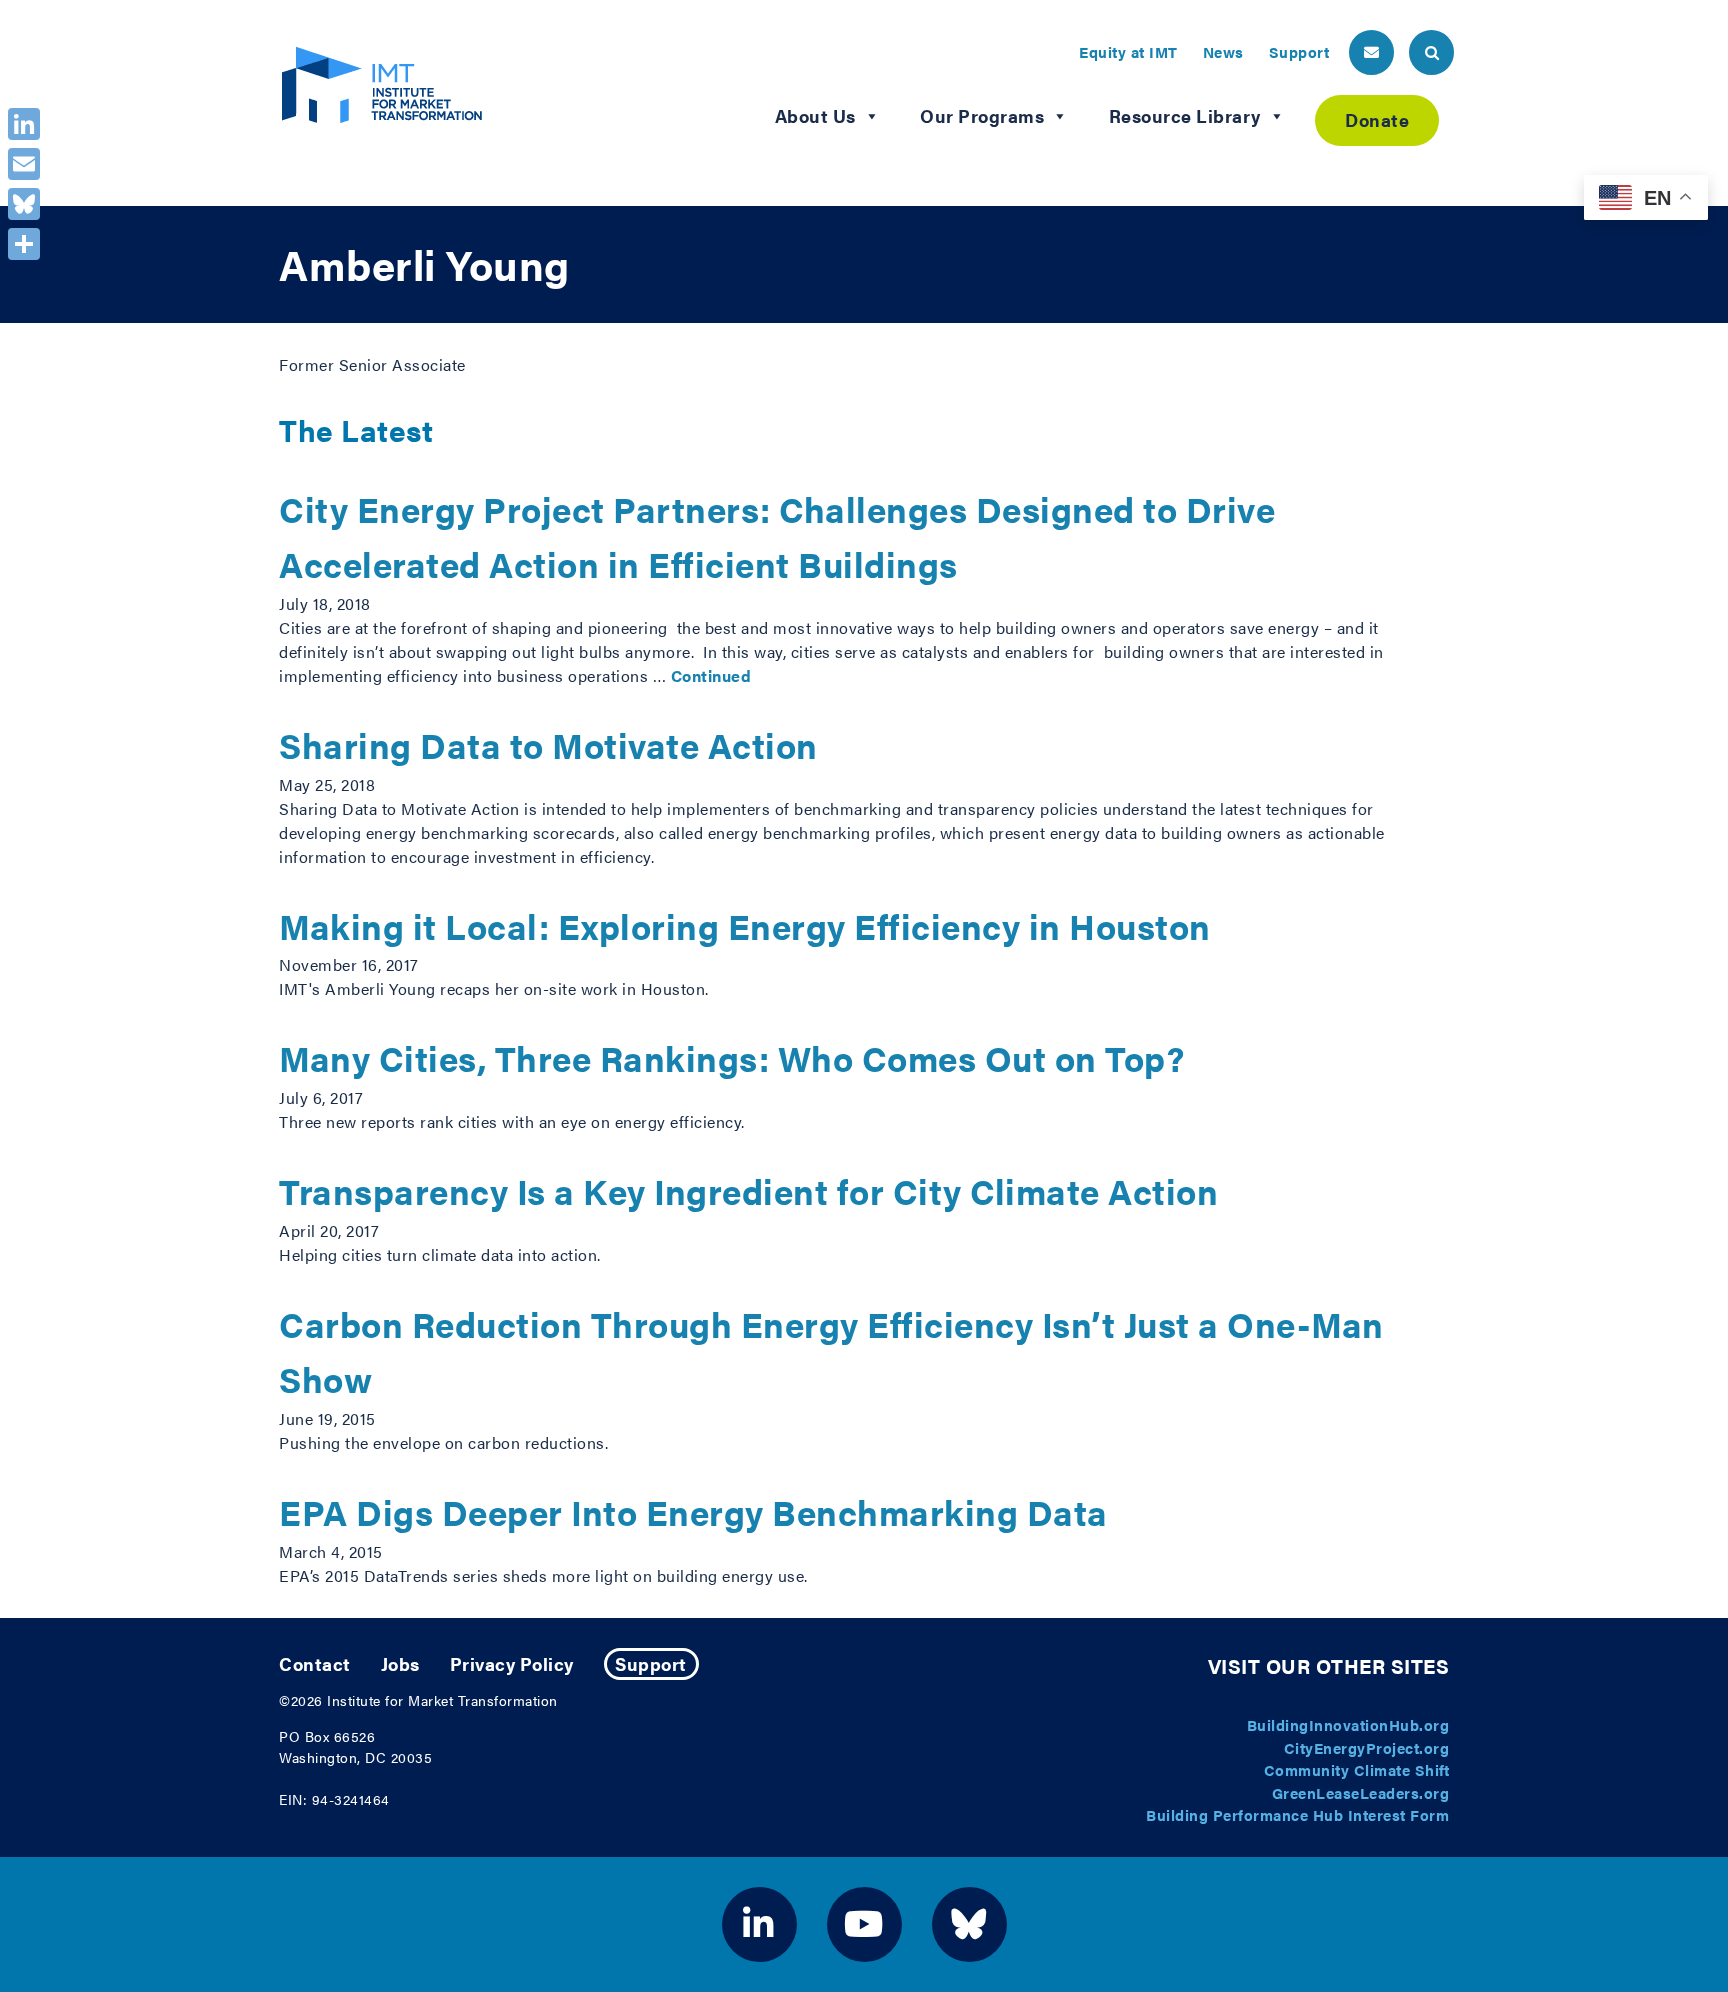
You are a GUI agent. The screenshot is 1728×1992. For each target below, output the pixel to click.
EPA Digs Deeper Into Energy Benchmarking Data (693, 1511)
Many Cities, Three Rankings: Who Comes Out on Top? (731, 1057)
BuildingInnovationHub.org (1348, 1724)
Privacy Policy (512, 1663)
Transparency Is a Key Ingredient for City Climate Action (748, 1190)
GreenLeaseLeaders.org (1361, 1792)
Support (1299, 51)
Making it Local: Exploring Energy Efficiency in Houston (745, 925)
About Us (815, 115)
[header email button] (1371, 52)
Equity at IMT (1128, 51)
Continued (711, 675)
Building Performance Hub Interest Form (1297, 1814)
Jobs (400, 1663)
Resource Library (1185, 115)
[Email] (24, 164)
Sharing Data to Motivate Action (548, 744)
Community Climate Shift (1357, 1769)
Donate (1377, 119)
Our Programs (982, 115)
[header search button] (1431, 52)
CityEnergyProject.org (1367, 1747)
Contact (315, 1663)
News (1223, 51)
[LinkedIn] (24, 124)
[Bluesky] (24, 204)
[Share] (24, 244)
